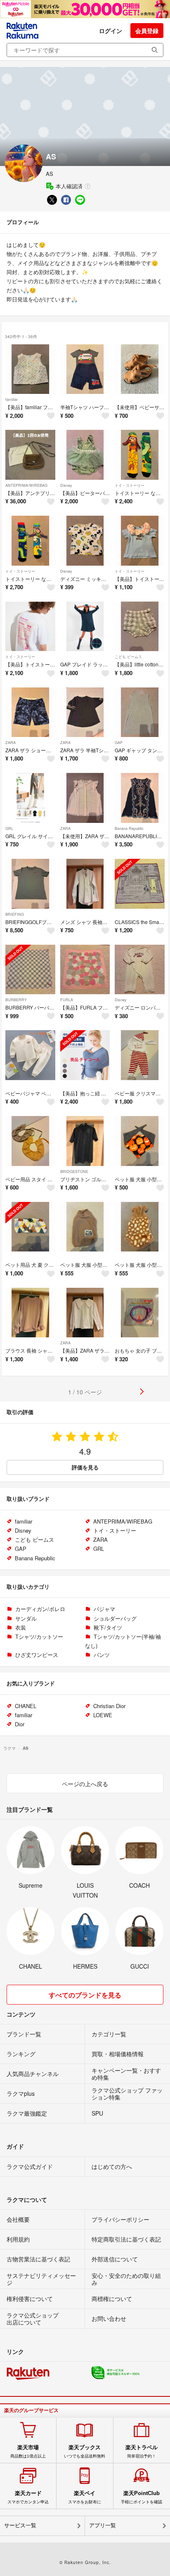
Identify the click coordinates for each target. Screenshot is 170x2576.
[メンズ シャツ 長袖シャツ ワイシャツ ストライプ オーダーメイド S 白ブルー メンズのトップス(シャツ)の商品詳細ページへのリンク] (85, 884)
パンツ (102, 1655)
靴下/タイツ (108, 1627)
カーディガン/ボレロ (40, 1609)
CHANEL (26, 1706)
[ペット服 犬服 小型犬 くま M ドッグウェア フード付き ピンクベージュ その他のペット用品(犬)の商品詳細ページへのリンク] (140, 1227)
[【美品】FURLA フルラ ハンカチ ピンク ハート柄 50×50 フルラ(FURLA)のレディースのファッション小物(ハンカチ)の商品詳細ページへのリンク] (85, 970)
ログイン (111, 31)
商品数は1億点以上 (28, 2451)
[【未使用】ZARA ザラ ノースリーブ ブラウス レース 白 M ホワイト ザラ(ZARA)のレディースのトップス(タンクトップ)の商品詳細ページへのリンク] (85, 798)
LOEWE (103, 1715)
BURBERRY (16, 1000)
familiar (12, 399)
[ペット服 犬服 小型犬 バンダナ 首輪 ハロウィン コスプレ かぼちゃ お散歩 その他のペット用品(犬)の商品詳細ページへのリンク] (140, 1141)
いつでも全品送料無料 (85, 2451)
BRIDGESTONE (74, 1172)
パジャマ (104, 1609)
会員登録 (147, 31)
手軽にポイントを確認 (142, 2497)
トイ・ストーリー (130, 485)
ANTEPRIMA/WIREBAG (26, 485)
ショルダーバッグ (115, 1618)
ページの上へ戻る (85, 1784)
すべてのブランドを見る (85, 1995)
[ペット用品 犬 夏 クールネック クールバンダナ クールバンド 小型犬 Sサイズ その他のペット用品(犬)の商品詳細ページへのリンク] (30, 1227)
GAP (119, 743)
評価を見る (85, 1467)
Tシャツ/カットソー (39, 1636)
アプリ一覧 (103, 2525)
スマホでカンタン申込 (28, 2497)
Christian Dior (109, 1706)
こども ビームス (128, 657)
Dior (20, 1724)
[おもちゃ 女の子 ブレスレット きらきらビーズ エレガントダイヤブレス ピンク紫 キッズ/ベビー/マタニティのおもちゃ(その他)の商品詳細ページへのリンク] (140, 1313)
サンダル (26, 1618)
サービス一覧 (20, 2525)
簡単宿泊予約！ (142, 2451)
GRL (9, 828)
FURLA (67, 1000)
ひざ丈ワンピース (37, 1655)
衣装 (21, 1627)
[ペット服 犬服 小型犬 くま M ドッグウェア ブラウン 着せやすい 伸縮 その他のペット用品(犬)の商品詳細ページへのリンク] (85, 1227)
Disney (66, 485)
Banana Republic (129, 828)
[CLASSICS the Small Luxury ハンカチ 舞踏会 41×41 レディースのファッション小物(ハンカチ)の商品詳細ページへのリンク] (140, 884)
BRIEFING (15, 914)
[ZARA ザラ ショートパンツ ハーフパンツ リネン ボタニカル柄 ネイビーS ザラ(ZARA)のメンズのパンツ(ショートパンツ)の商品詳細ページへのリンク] (30, 712)
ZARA (11, 743)
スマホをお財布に (85, 2497)
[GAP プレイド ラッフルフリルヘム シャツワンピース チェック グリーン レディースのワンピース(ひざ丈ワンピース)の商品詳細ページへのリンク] (85, 627)
